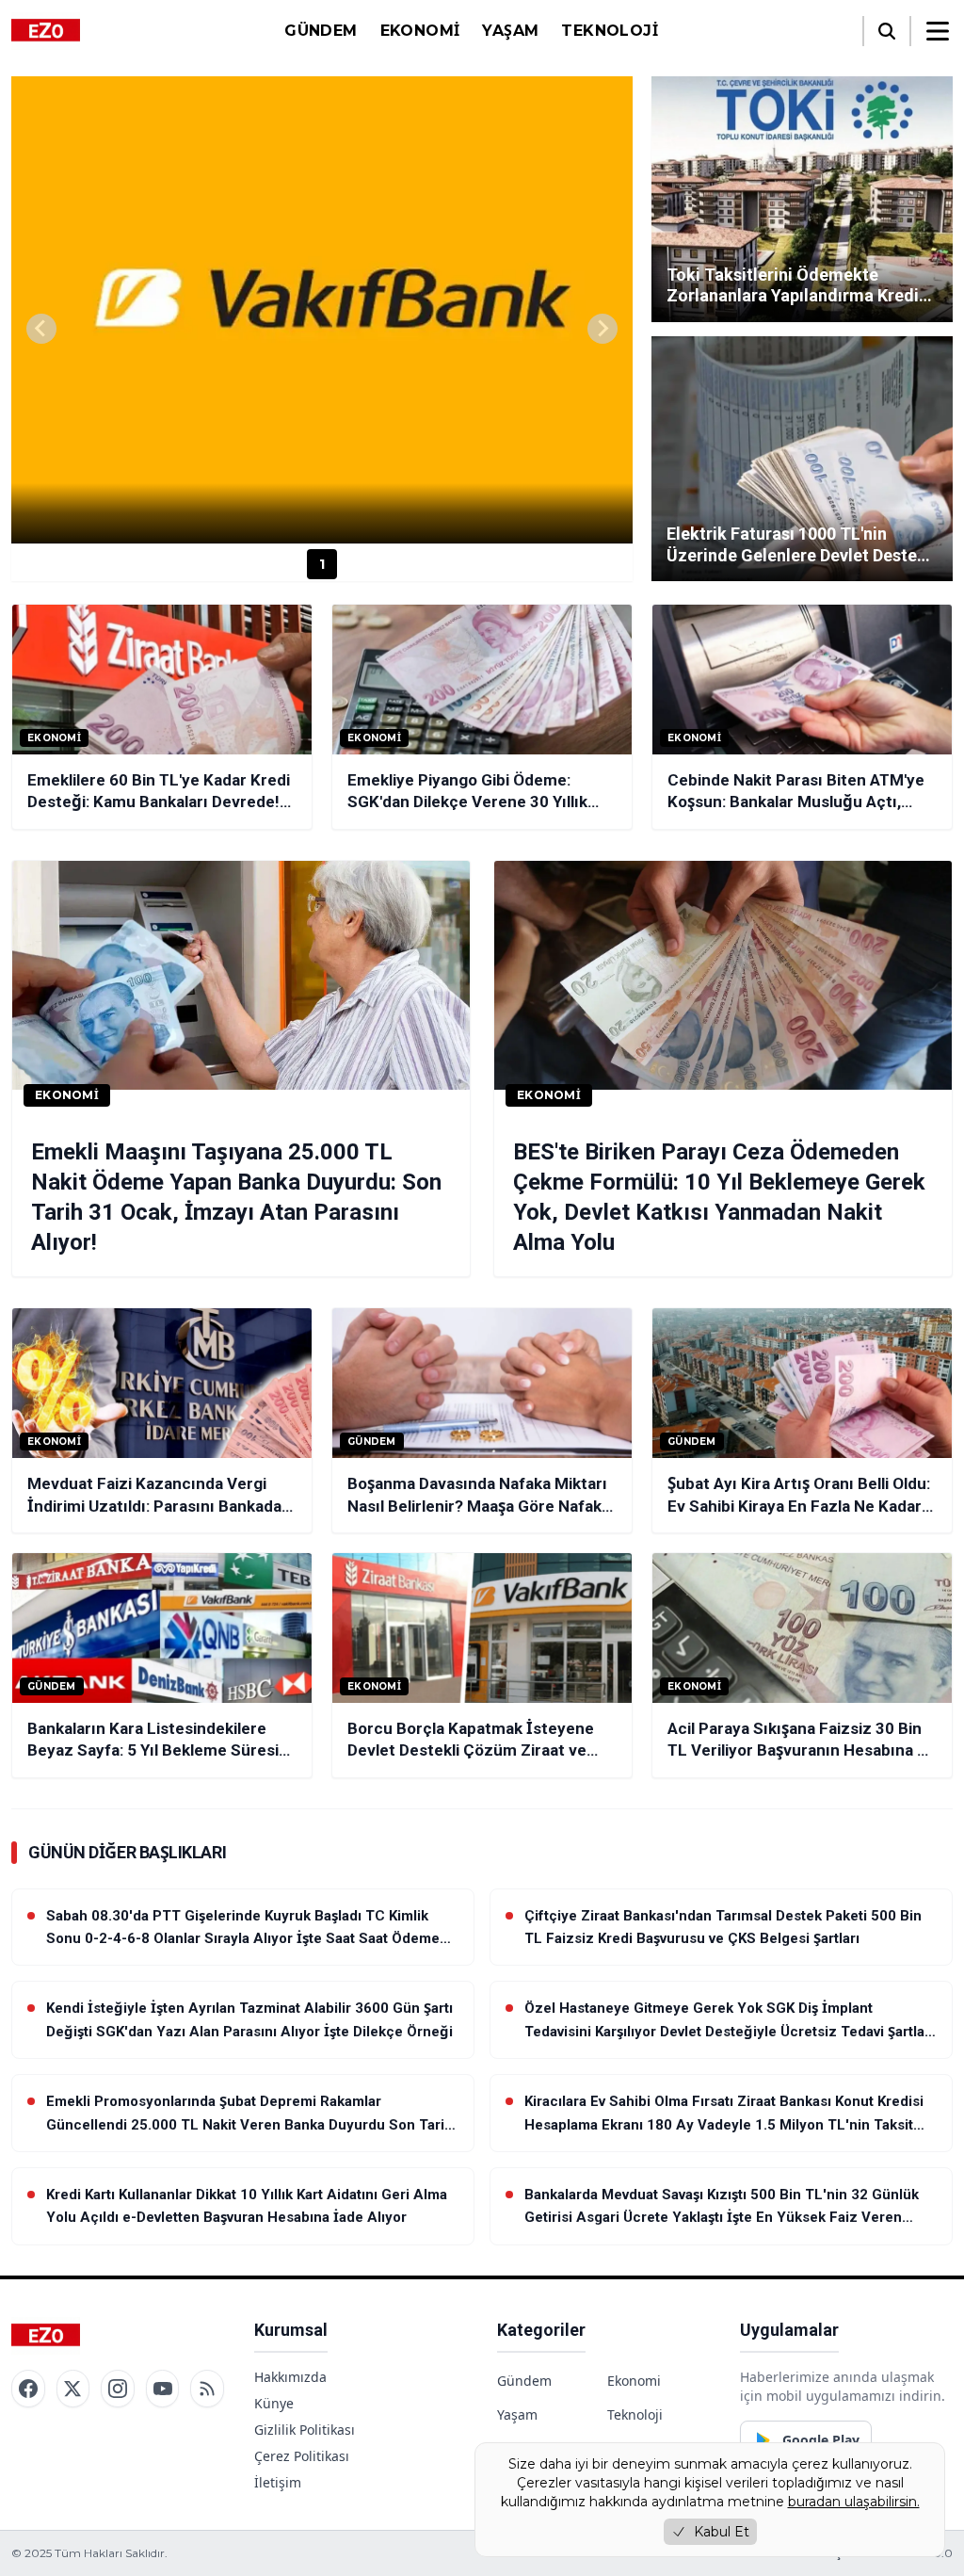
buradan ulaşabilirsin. (854, 2502)
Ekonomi (420, 31)
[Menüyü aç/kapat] (938, 31)
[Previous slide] (41, 329)
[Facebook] (28, 2389)
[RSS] (207, 2389)
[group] (322, 310)
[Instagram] (118, 2389)
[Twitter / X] (73, 2389)
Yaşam (510, 31)
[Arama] (887, 31)
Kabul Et (722, 2532)
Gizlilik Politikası (305, 2430)
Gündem (321, 31)
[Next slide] (602, 329)
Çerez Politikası (302, 2456)
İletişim (278, 2482)
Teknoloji (610, 31)
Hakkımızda (290, 2377)
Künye (274, 2403)
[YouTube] (163, 2389)
